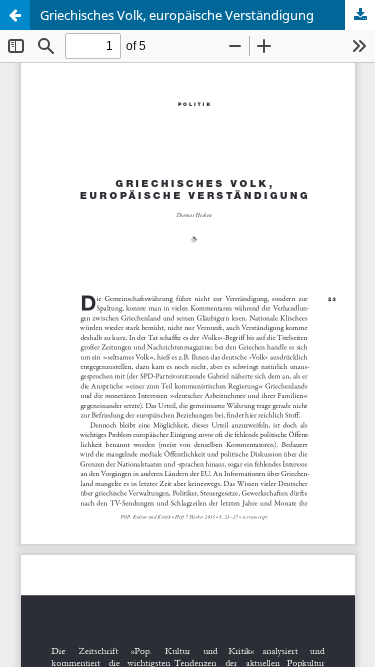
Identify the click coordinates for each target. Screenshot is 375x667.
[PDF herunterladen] (360, 15)
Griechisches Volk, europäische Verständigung (177, 15)
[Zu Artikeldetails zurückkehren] (15, 15)
